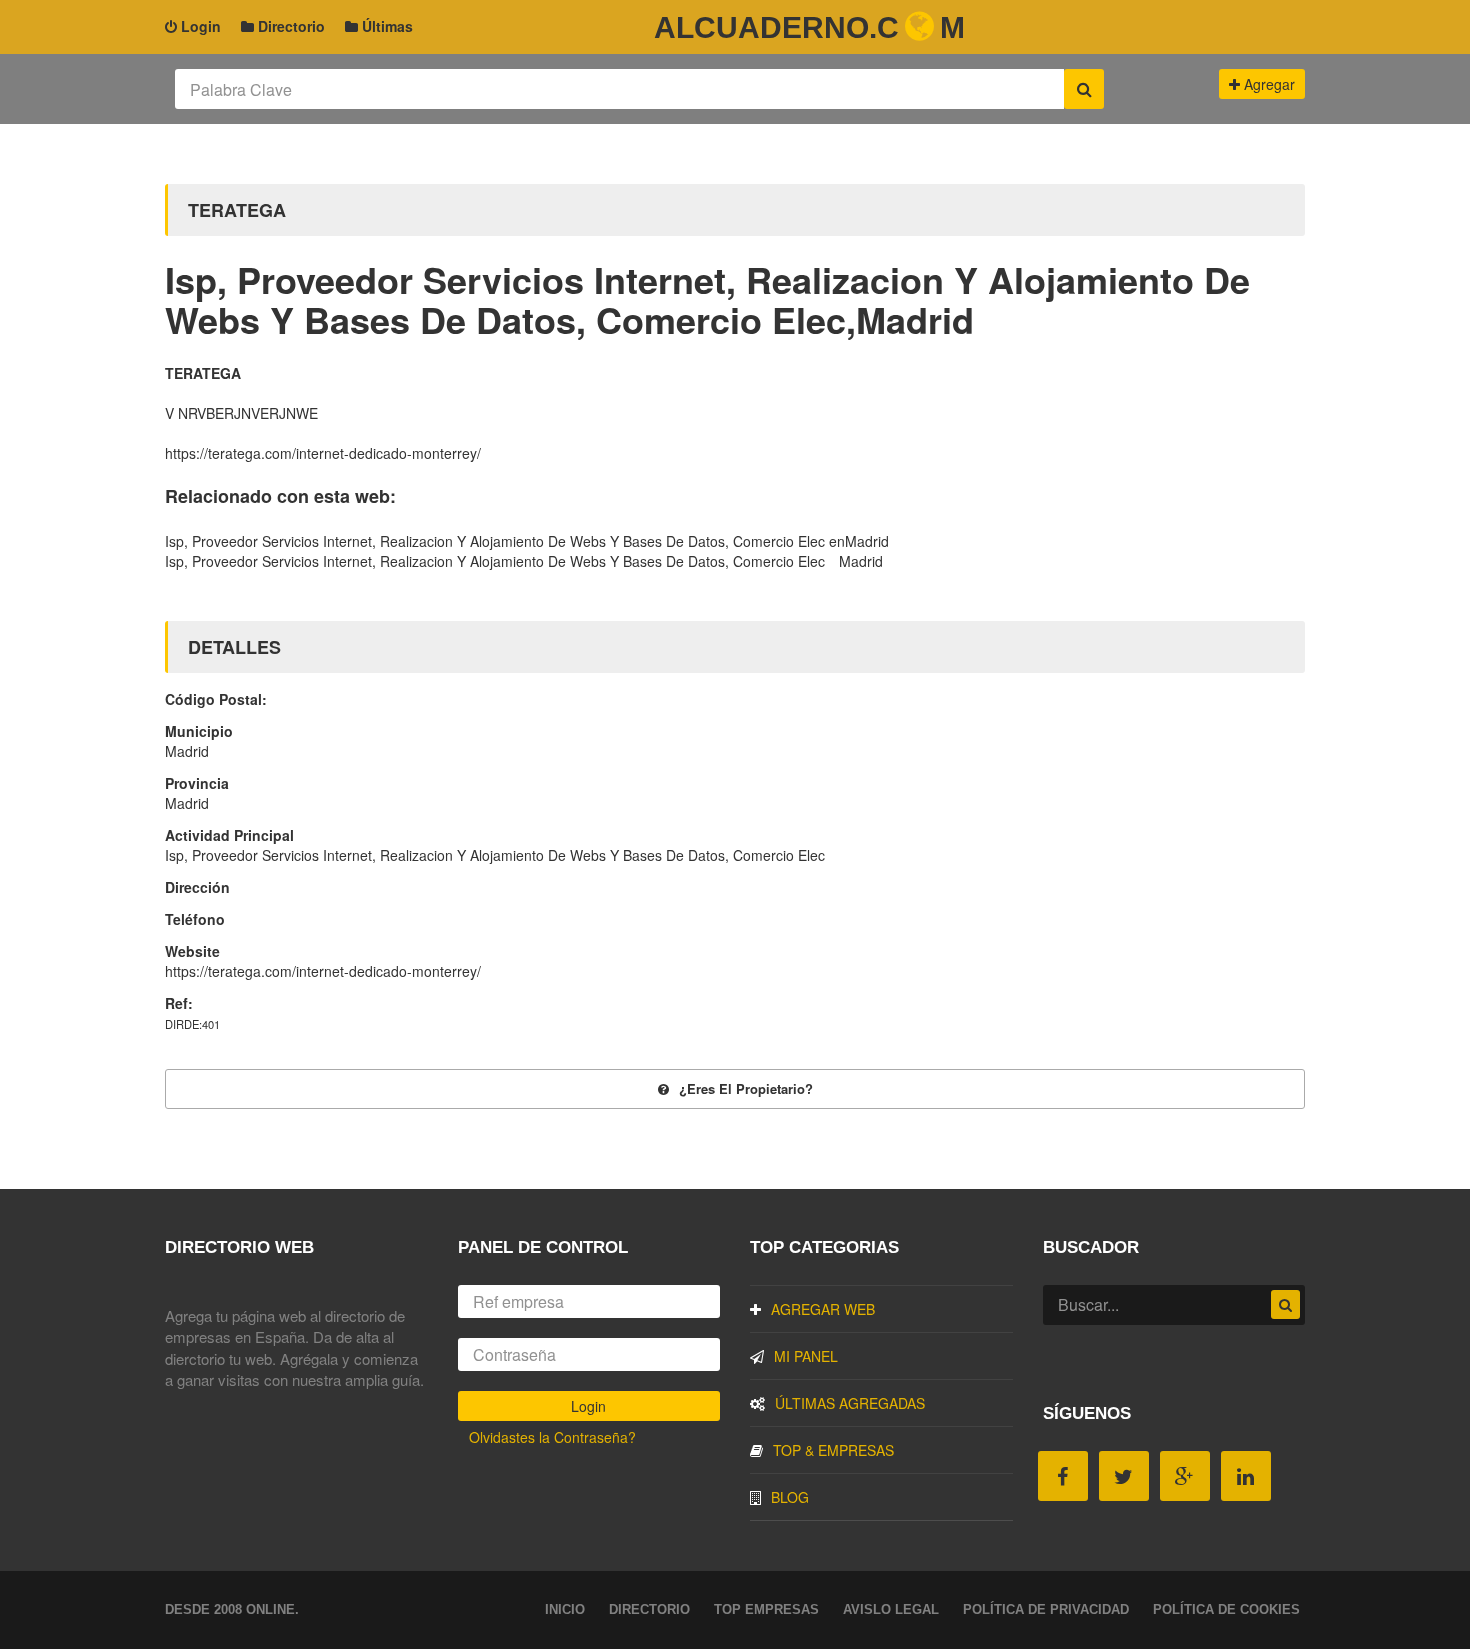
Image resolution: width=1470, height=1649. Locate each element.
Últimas (385, 26)
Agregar (1267, 84)
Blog (790, 1497)
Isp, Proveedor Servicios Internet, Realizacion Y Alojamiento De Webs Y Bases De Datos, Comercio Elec (495, 561)
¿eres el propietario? (746, 1088)
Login (199, 26)
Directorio (289, 26)
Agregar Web (823, 1309)
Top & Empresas (833, 1450)
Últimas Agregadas (850, 1403)
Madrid (861, 561)
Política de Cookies (1226, 1609)
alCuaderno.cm (809, 27)
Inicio (565, 1609)
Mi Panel (806, 1356)
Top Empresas (766, 1609)
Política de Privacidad (1046, 1609)
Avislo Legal (891, 1609)
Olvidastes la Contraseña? (552, 1437)
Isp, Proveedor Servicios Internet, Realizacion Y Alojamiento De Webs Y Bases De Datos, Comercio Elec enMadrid (527, 541)
